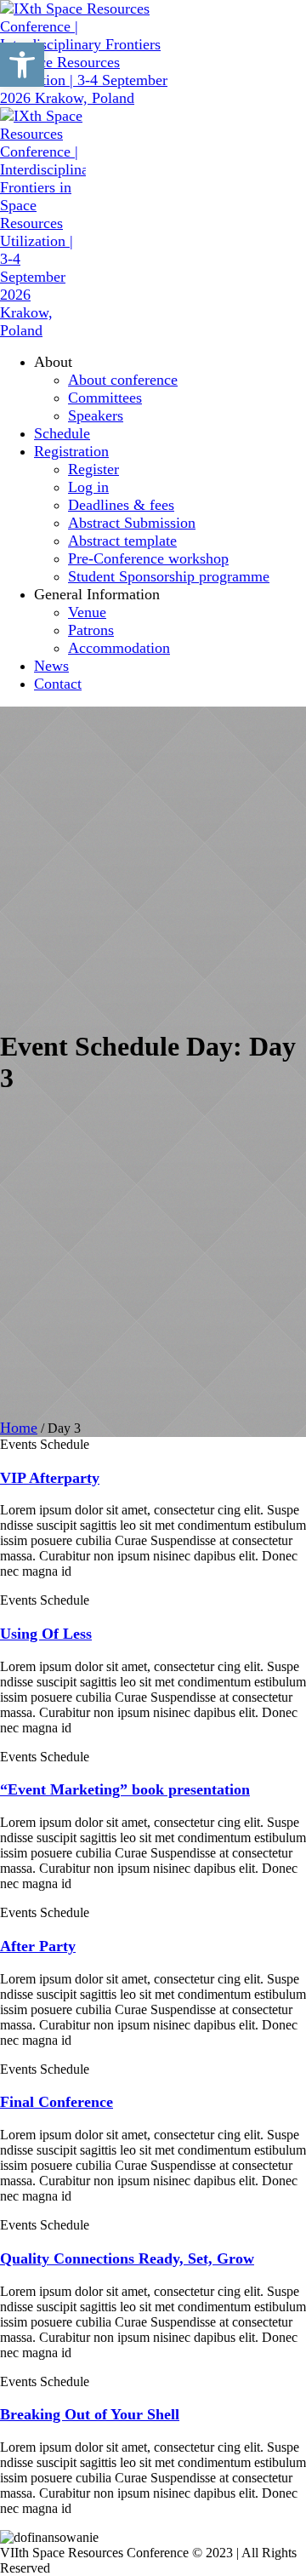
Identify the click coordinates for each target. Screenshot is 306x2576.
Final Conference (57, 2102)
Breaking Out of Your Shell (90, 2414)
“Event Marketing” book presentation (125, 1789)
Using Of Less (46, 1634)
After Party (38, 1946)
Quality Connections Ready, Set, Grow (127, 2258)
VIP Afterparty (50, 1478)
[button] (22, 65)
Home (19, 1428)
